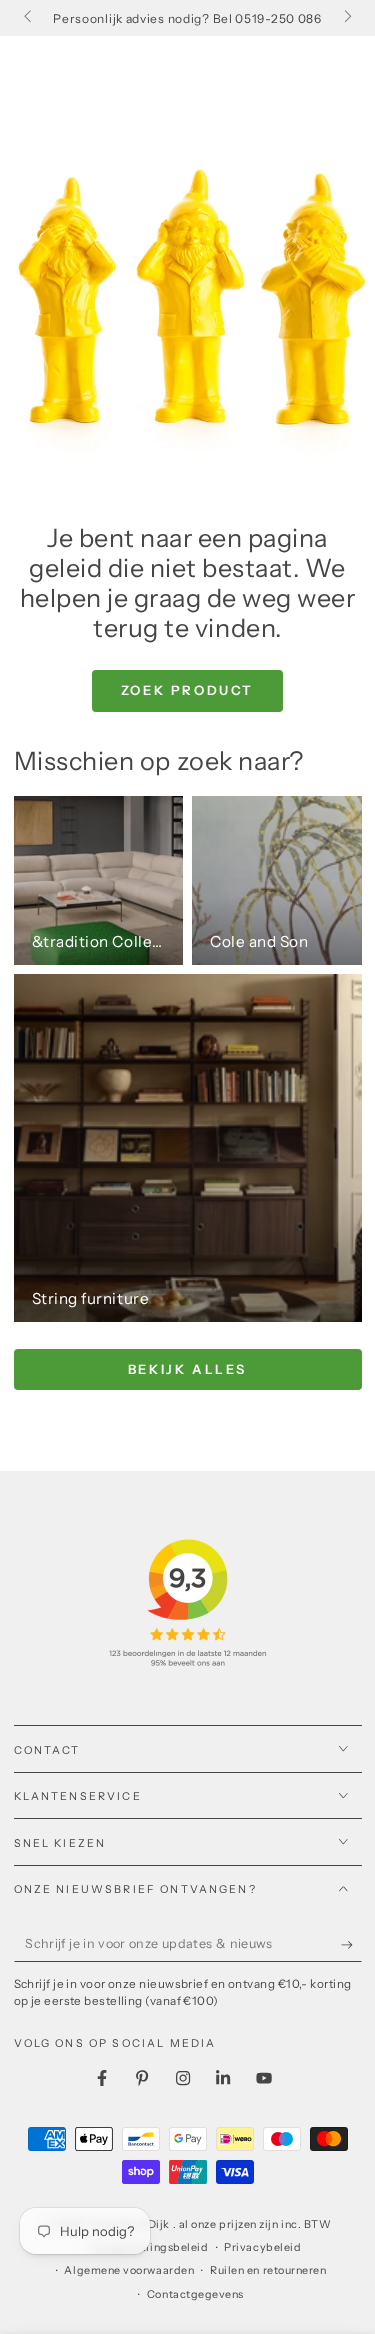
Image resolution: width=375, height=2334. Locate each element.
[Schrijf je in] (351, 1945)
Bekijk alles (187, 1369)
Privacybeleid (262, 2247)
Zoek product (187, 690)
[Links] (29, 18)
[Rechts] (346, 18)
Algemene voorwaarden (129, 2270)
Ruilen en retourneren (268, 2270)
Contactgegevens (195, 2294)
